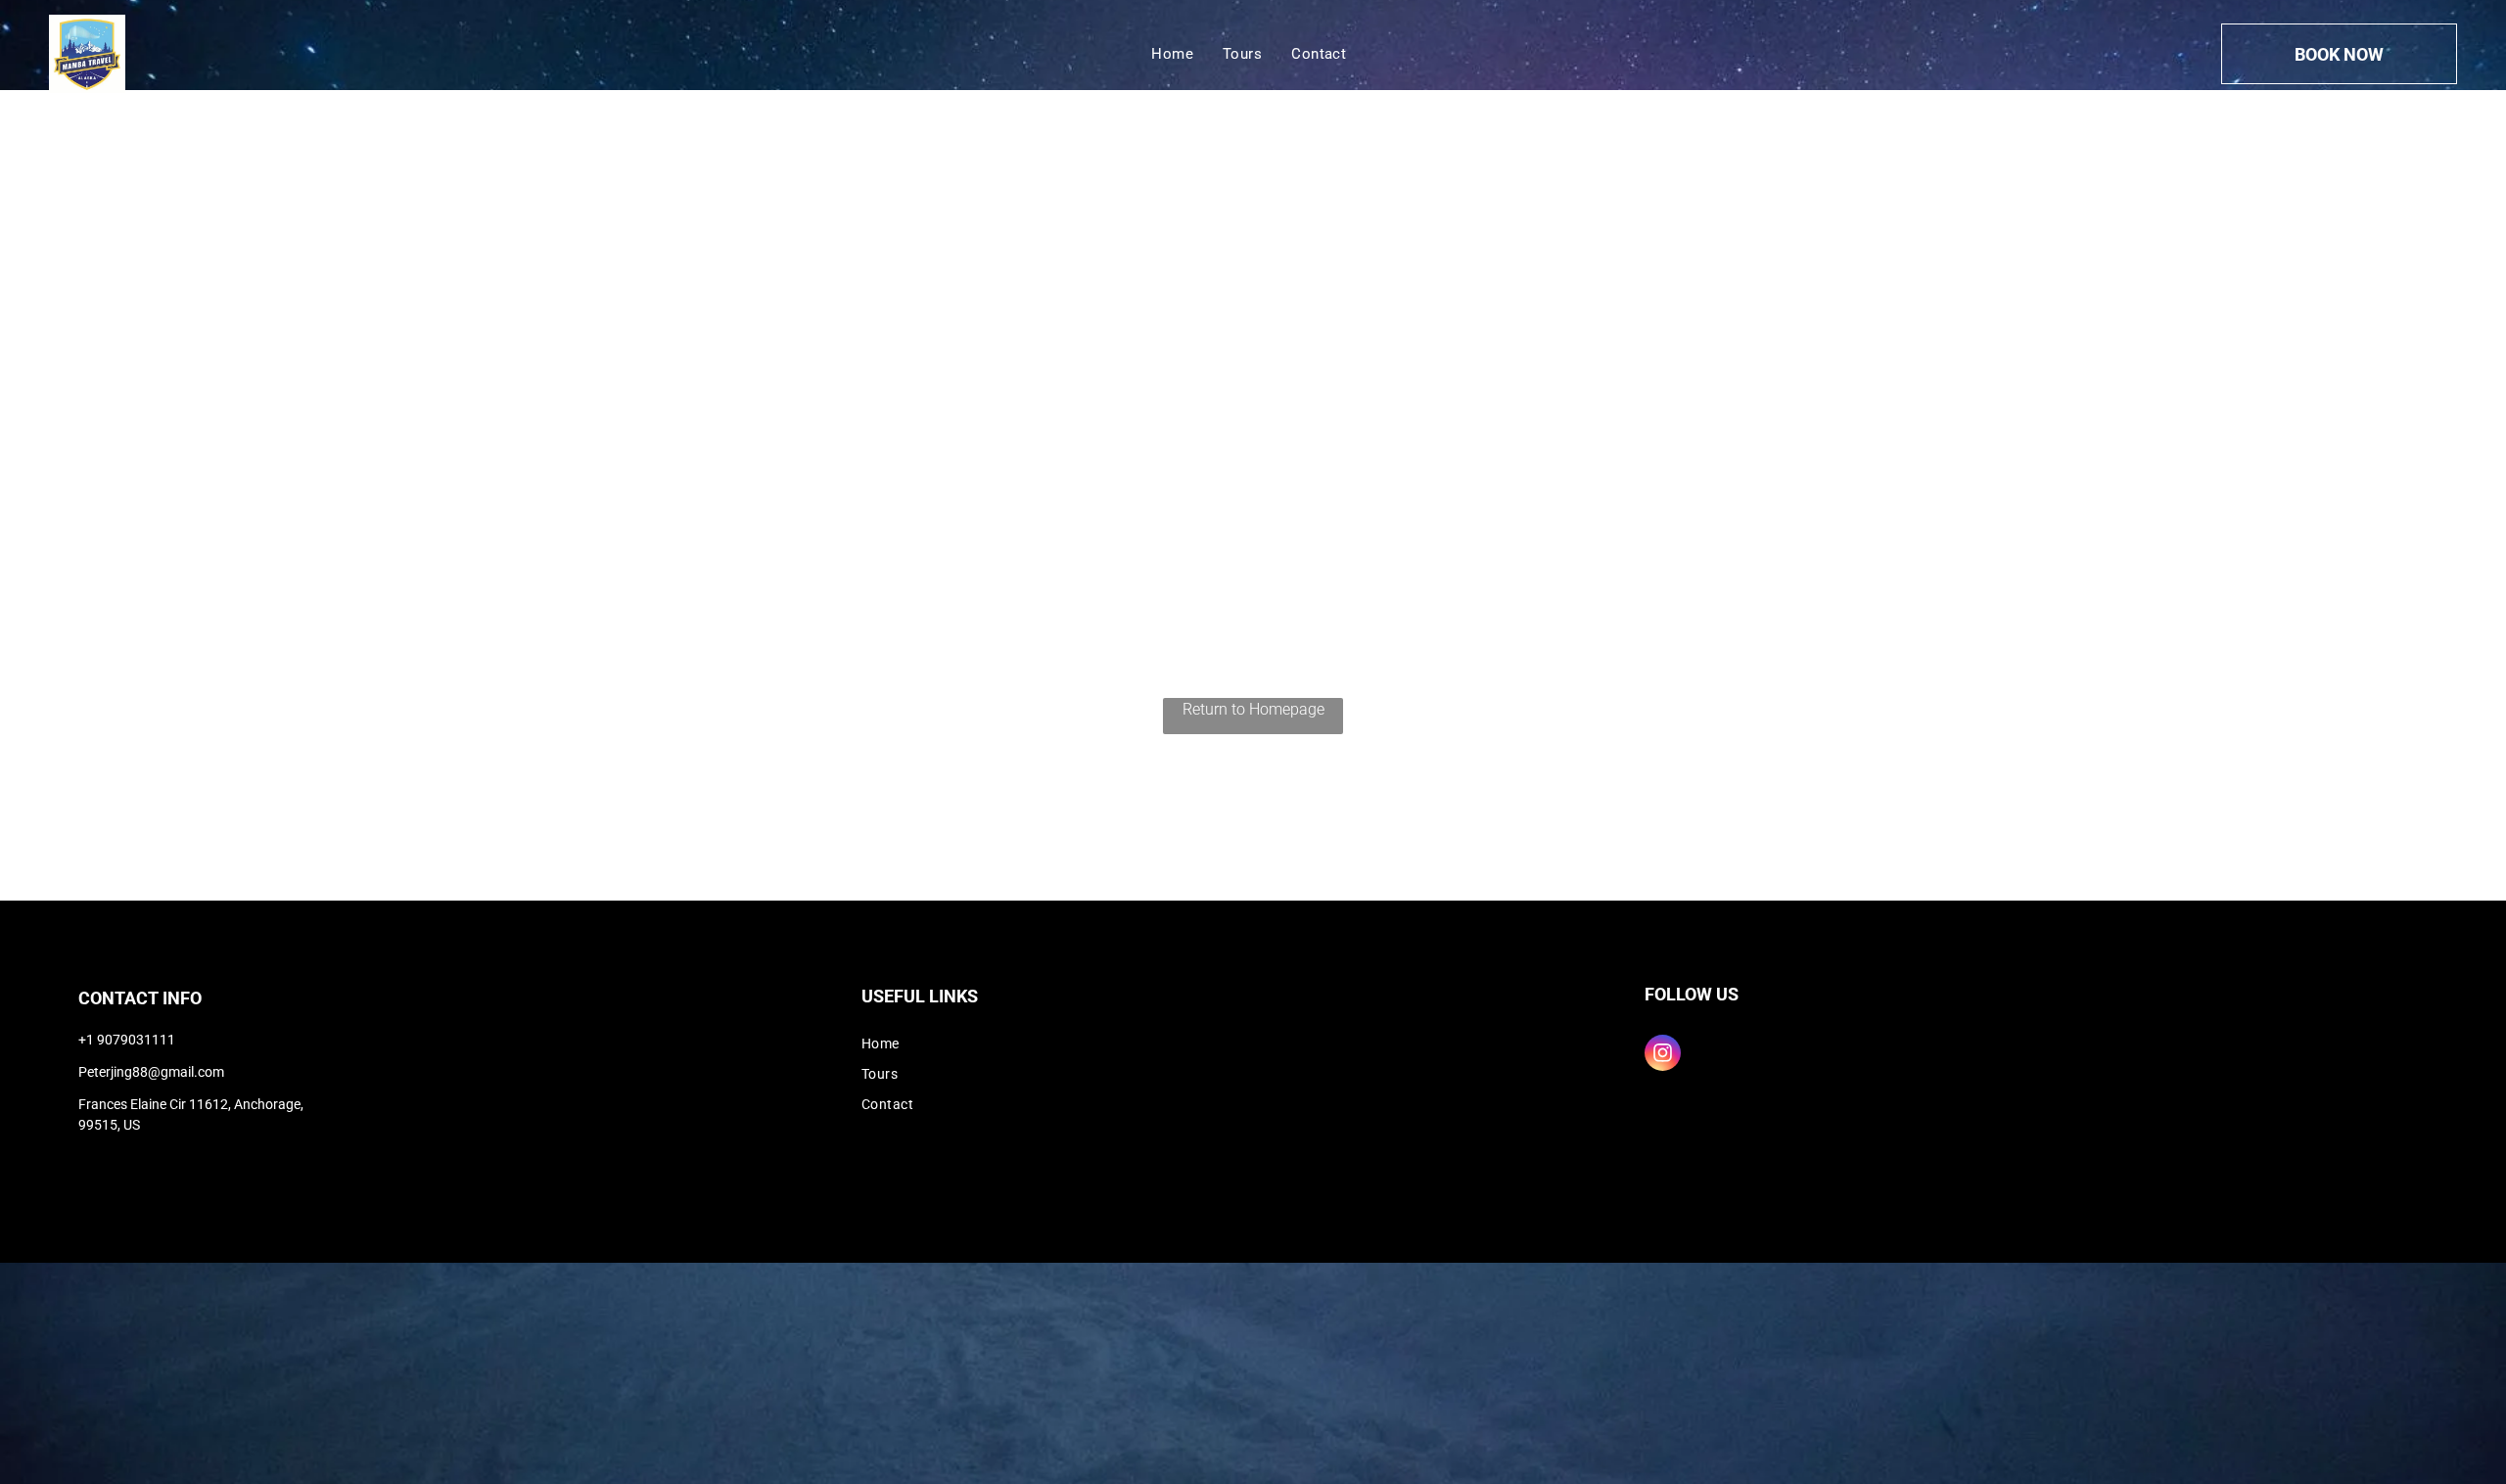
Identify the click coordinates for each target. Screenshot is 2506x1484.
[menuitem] (1172, 54)
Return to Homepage (1253, 709)
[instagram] (1663, 1055)
